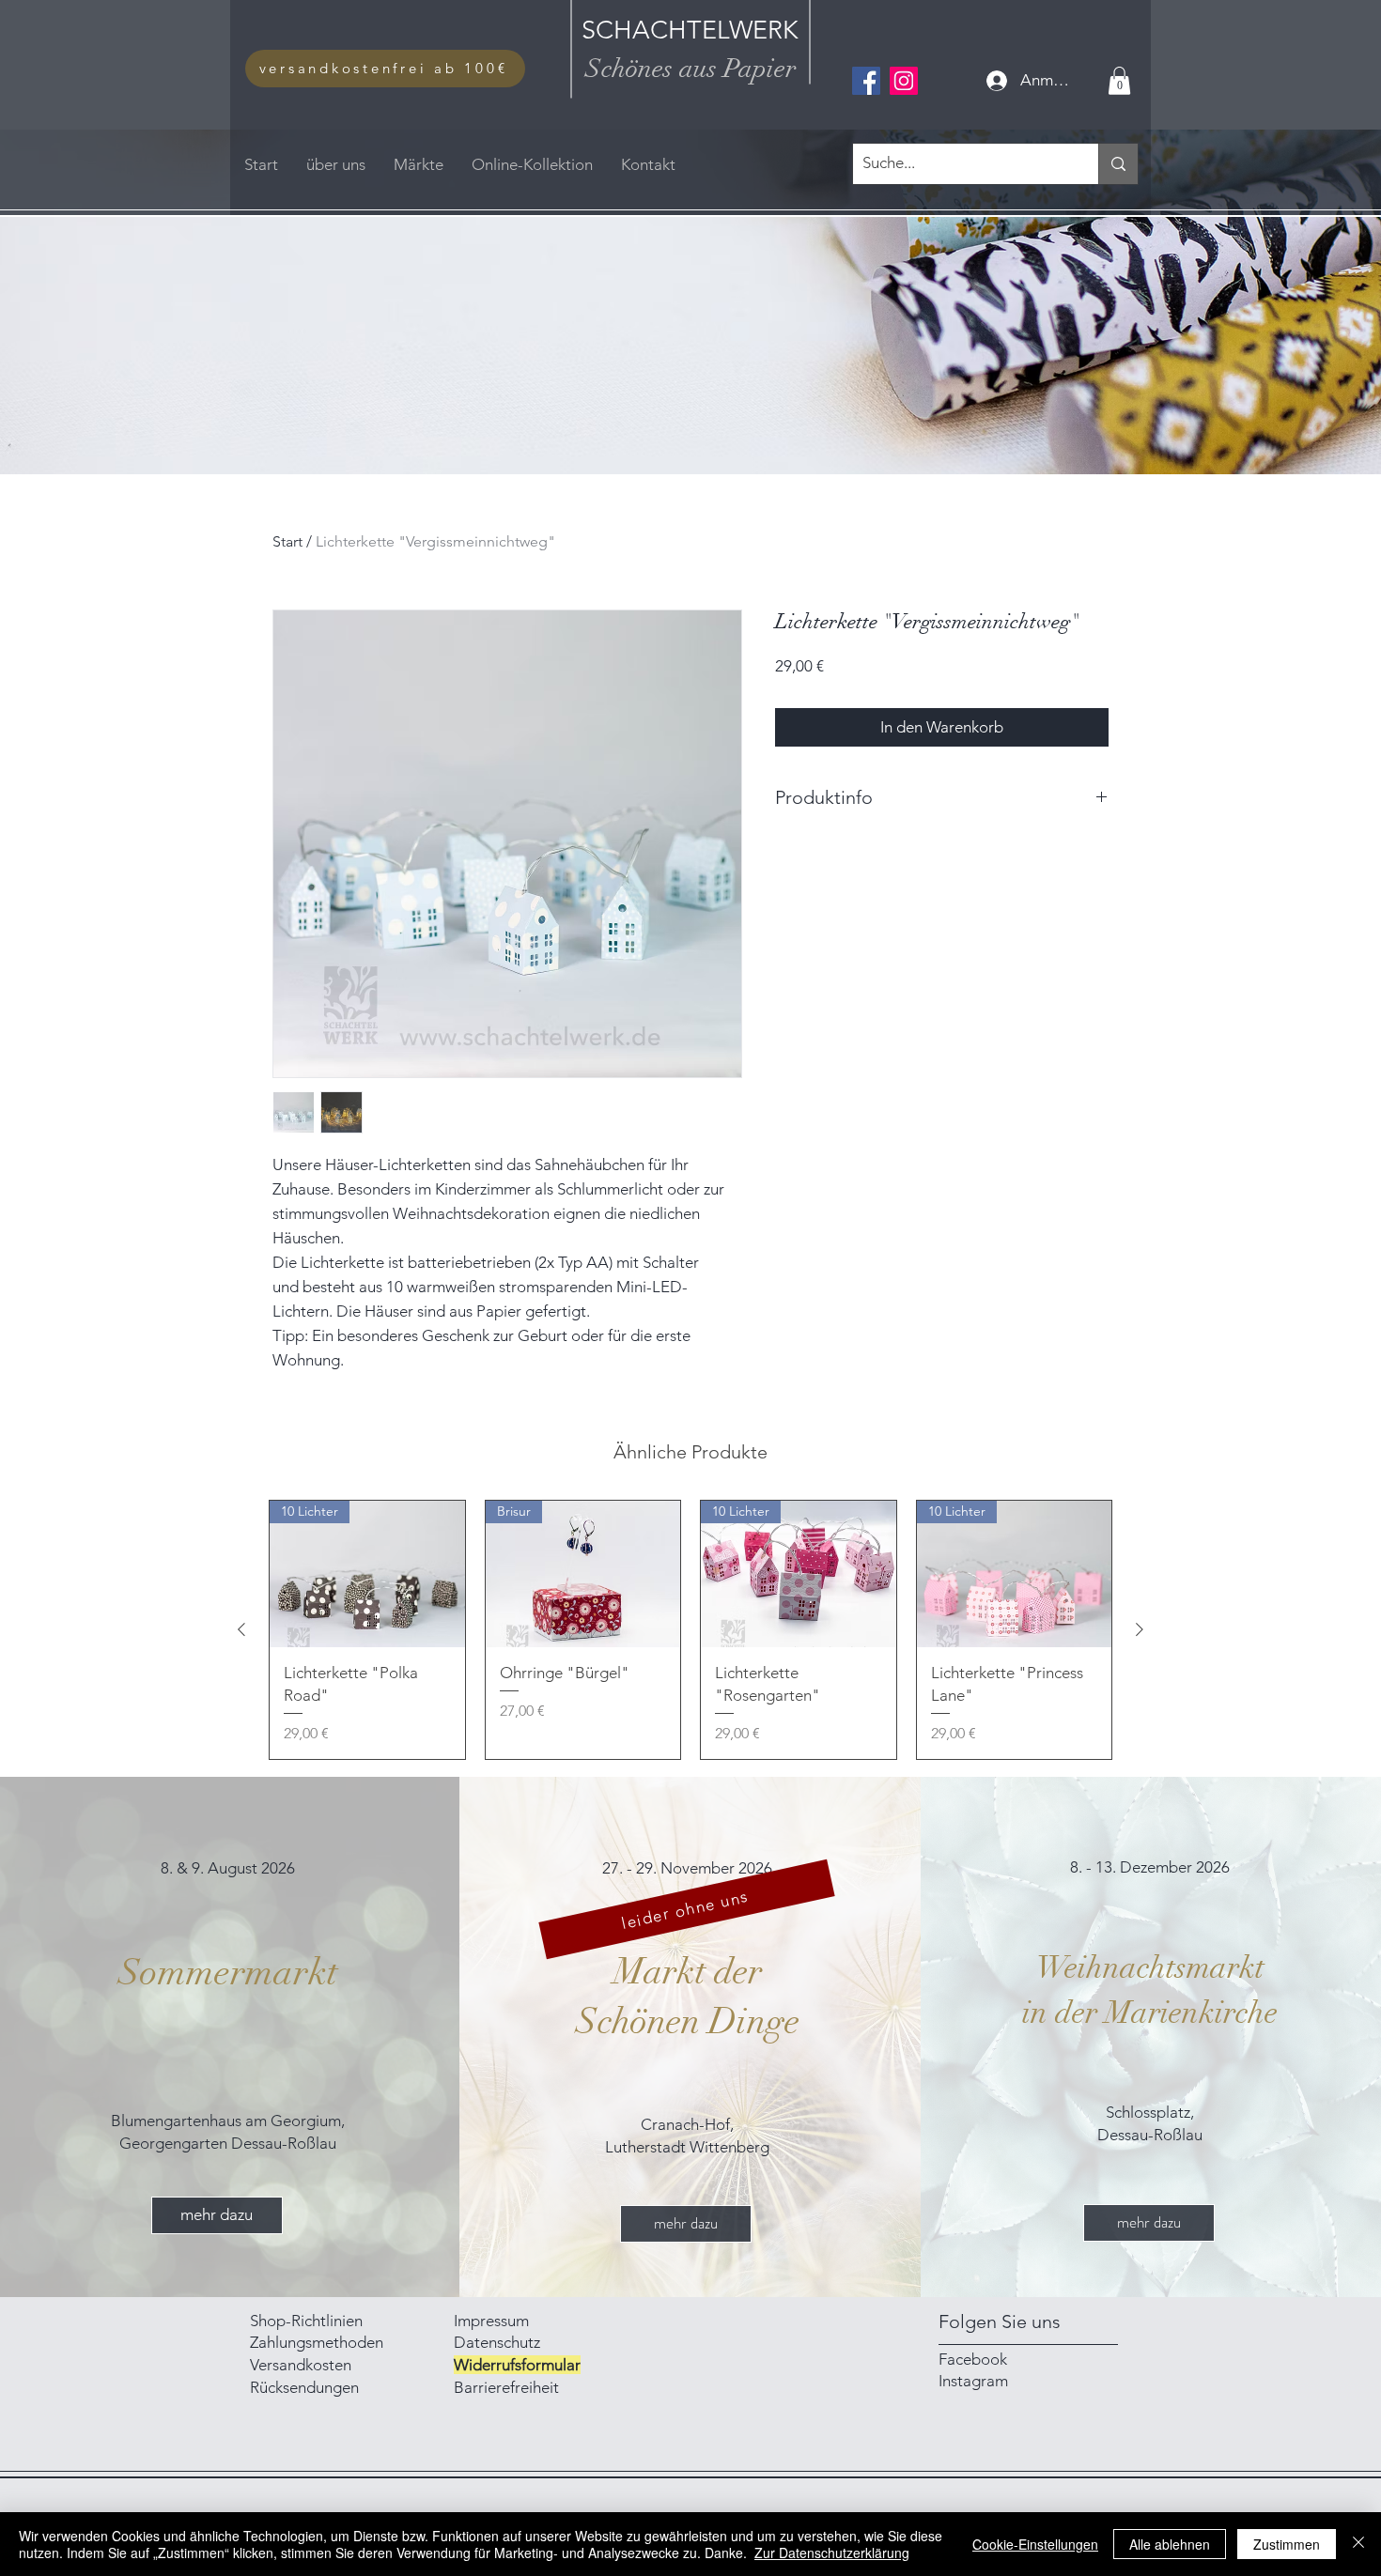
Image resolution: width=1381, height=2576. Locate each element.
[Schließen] (1358, 2544)
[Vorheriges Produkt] (241, 1629)
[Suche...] (1118, 164)
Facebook (973, 2359)
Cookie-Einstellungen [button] (1035, 2544)
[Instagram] (904, 81)
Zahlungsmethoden (318, 2342)
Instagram (973, 2381)
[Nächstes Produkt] (1140, 1629)
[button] (1119, 81)
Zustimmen (1287, 2544)
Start (287, 541)
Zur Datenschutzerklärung (832, 2553)
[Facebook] (866, 81)
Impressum (493, 2321)
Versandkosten (301, 2365)
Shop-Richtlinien (306, 2321)
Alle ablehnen (1170, 2544)
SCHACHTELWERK (690, 30)
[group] (690, 1629)
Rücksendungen (304, 2387)
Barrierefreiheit (506, 2387)
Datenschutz (497, 2342)
